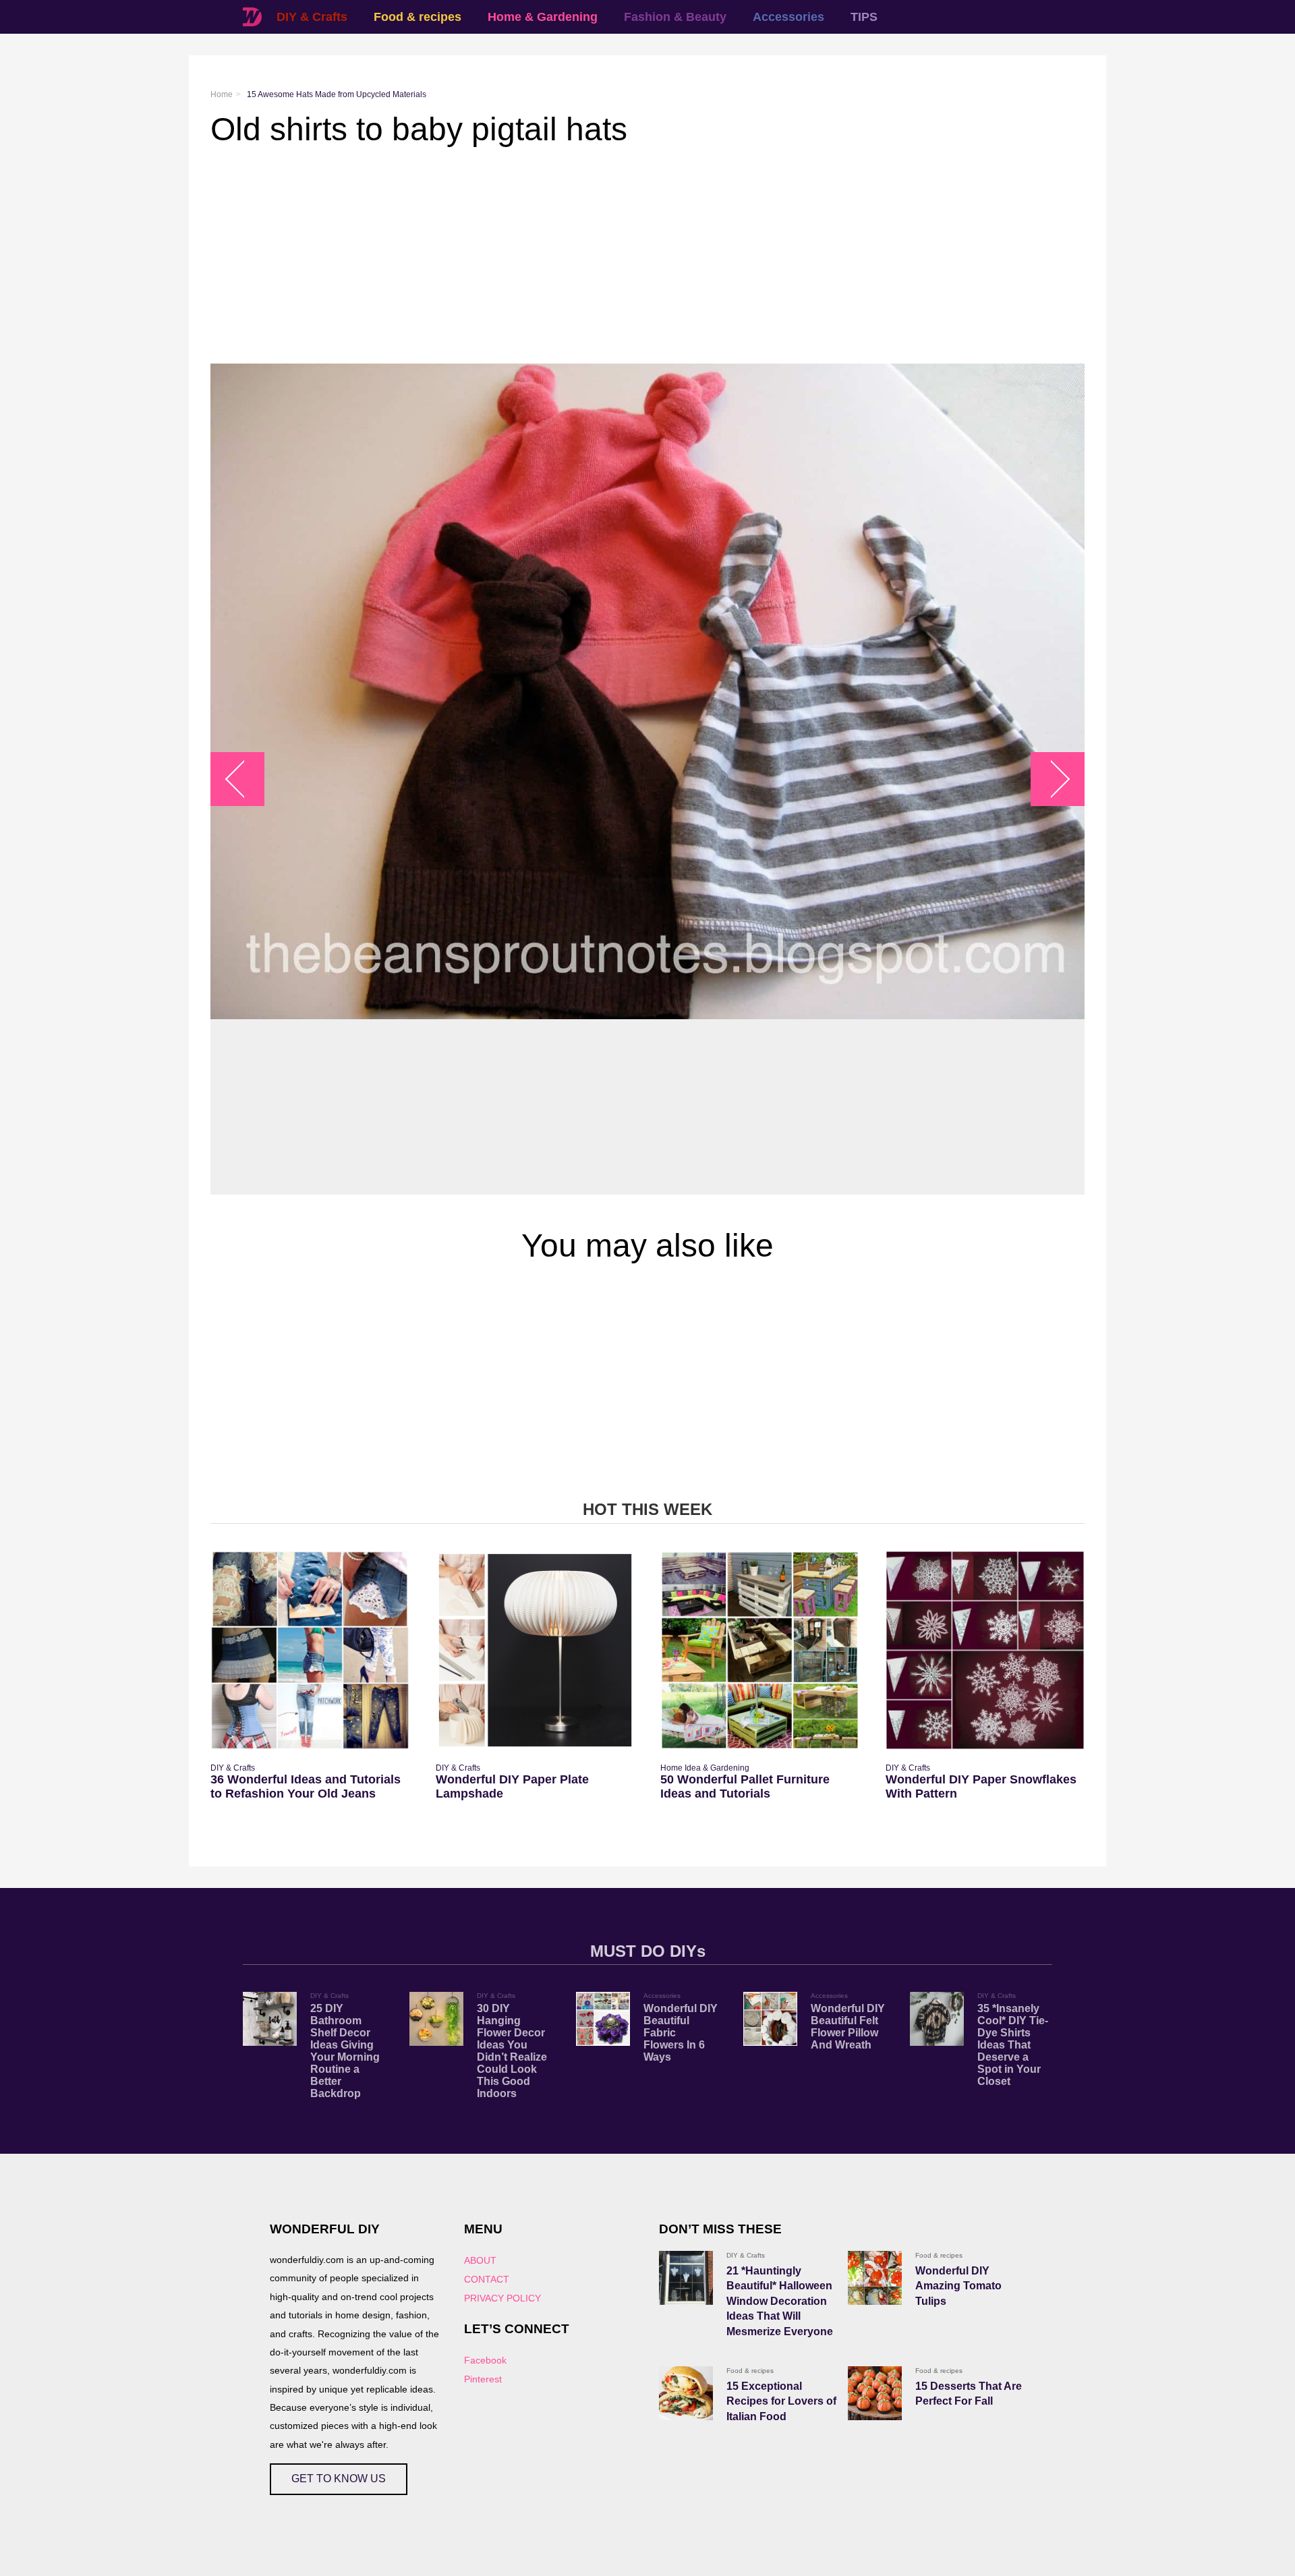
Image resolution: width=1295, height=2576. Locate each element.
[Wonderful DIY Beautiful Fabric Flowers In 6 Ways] (603, 2019)
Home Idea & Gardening (705, 1768)
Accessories (788, 17)
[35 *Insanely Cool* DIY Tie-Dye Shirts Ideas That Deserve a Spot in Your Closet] (937, 2019)
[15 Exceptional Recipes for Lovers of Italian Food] (686, 2393)
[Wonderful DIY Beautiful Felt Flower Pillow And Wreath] (770, 2019)
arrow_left (244, 779)
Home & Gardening (543, 17)
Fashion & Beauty (675, 17)
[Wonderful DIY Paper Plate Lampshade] (535, 1650)
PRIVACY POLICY (502, 2298)
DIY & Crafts (312, 17)
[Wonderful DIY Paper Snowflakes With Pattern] (985, 1650)
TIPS (864, 17)
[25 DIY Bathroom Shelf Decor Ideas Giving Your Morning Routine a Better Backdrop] (270, 2019)
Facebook (485, 2360)
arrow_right (1051, 779)
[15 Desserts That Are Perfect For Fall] (875, 2393)
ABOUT (480, 2260)
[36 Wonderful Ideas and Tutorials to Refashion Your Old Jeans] (310, 1650)
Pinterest (483, 2379)
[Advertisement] (615, 256)
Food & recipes (418, 17)
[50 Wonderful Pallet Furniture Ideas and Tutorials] (760, 1650)
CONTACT (487, 2279)
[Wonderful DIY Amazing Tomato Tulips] (875, 2278)
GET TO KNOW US (339, 2479)
